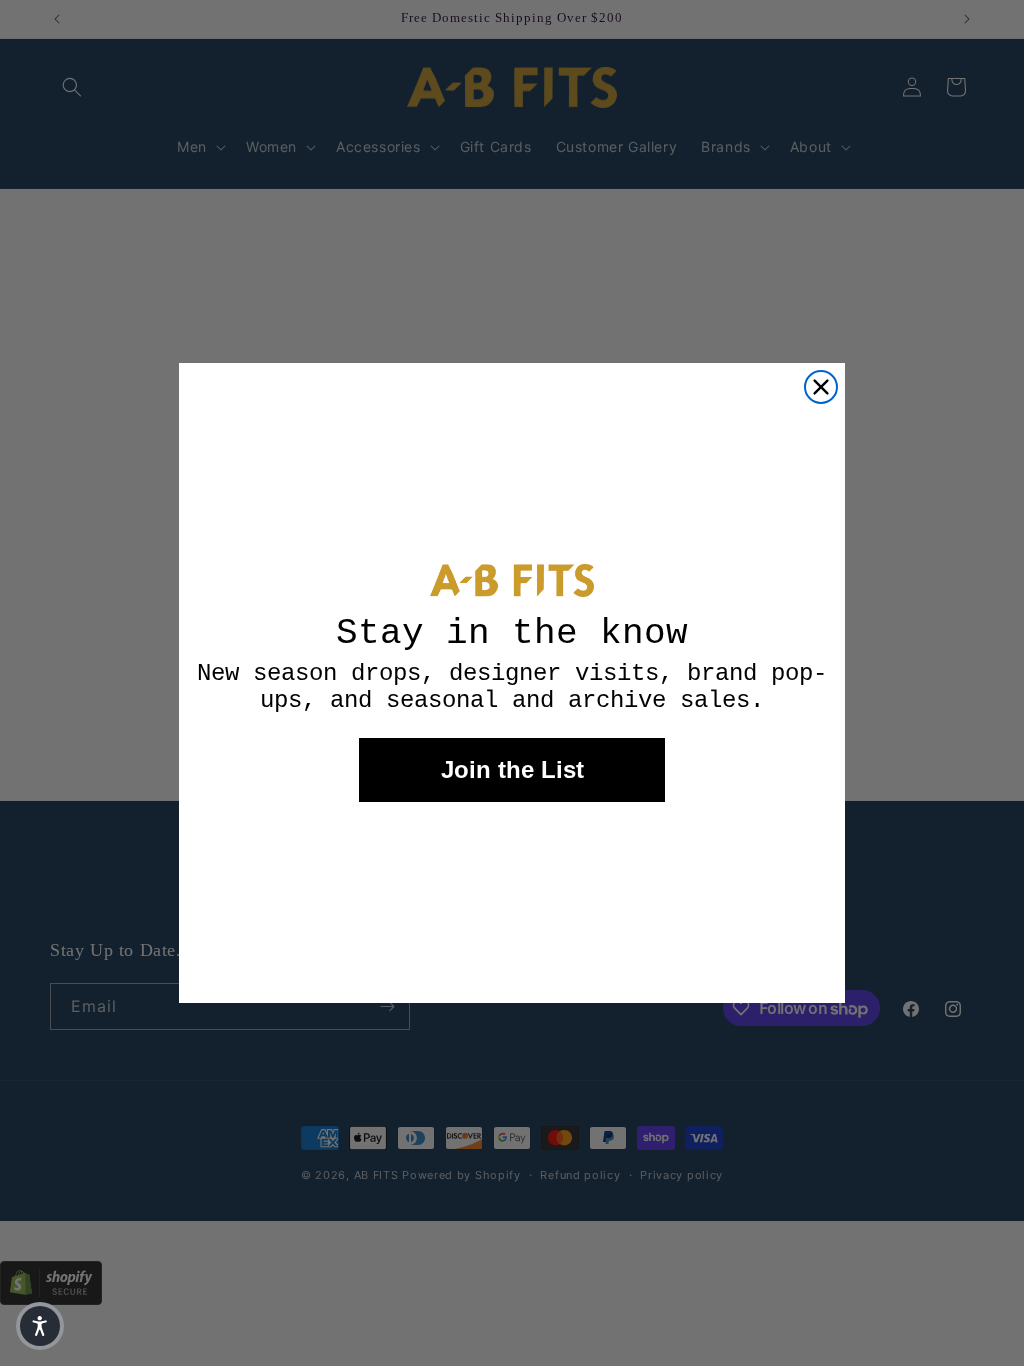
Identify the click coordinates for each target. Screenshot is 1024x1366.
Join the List (512, 769)
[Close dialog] (821, 387)
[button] (40, 1326)
